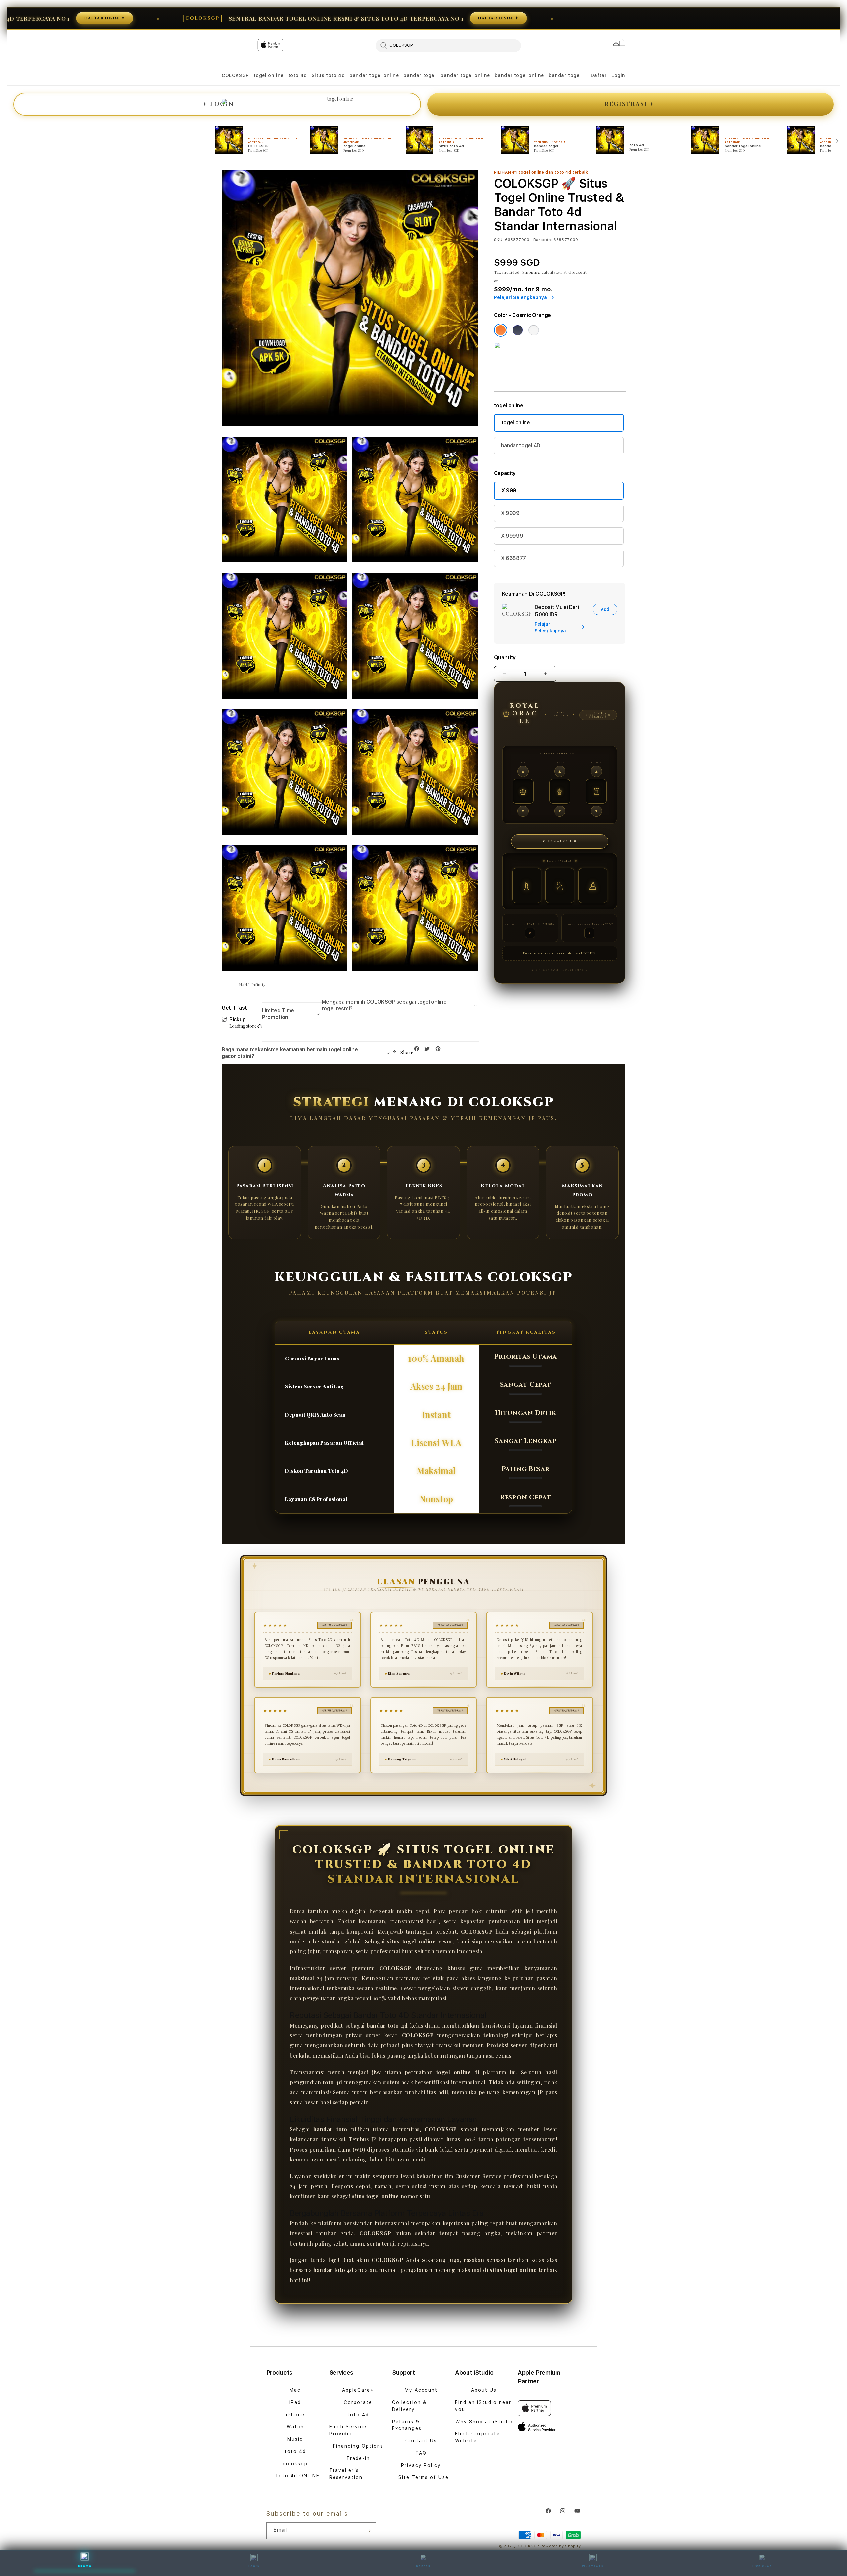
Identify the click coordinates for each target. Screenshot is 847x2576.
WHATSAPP (593, 2566)
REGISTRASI (629, 104)
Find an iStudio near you (483, 2406)
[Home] (337, 72)
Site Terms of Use (423, 2477)
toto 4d (298, 75)
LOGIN (218, 104)
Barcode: (543, 240)
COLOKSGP (235, 75)
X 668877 (513, 558)
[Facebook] (418, 1050)
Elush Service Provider (348, 2430)
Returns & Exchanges (407, 2425)
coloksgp (295, 2464)
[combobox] (448, 45)
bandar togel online (374, 75)
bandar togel (420, 75)
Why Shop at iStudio (484, 2422)
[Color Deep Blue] (518, 330)
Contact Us (421, 2441)
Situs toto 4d (328, 75)
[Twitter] (429, 1050)
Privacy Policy (421, 2465)
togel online (269, 75)
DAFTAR (423, 2566)
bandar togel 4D (521, 445)
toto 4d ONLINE (298, 2476)
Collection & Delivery (409, 2406)
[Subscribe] (368, 2531)
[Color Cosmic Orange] (501, 330)
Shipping (532, 272)
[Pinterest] (440, 1050)
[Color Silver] (534, 330)
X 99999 (512, 536)
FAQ (421, 2453)
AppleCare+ (358, 2390)
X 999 (509, 490)
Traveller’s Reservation (346, 2474)
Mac (295, 2390)
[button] (235, 76)
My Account (421, 2390)
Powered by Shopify (561, 2546)
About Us (484, 2390)
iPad (295, 2402)
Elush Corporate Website (477, 2437)
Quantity (505, 657)
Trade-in (358, 2458)
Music (295, 2439)
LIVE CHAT (762, 2566)
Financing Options (358, 2446)
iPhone (295, 2415)
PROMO (85, 2566)
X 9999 (510, 513)
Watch (295, 2427)
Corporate (358, 2402)
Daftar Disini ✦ (394, 18)
